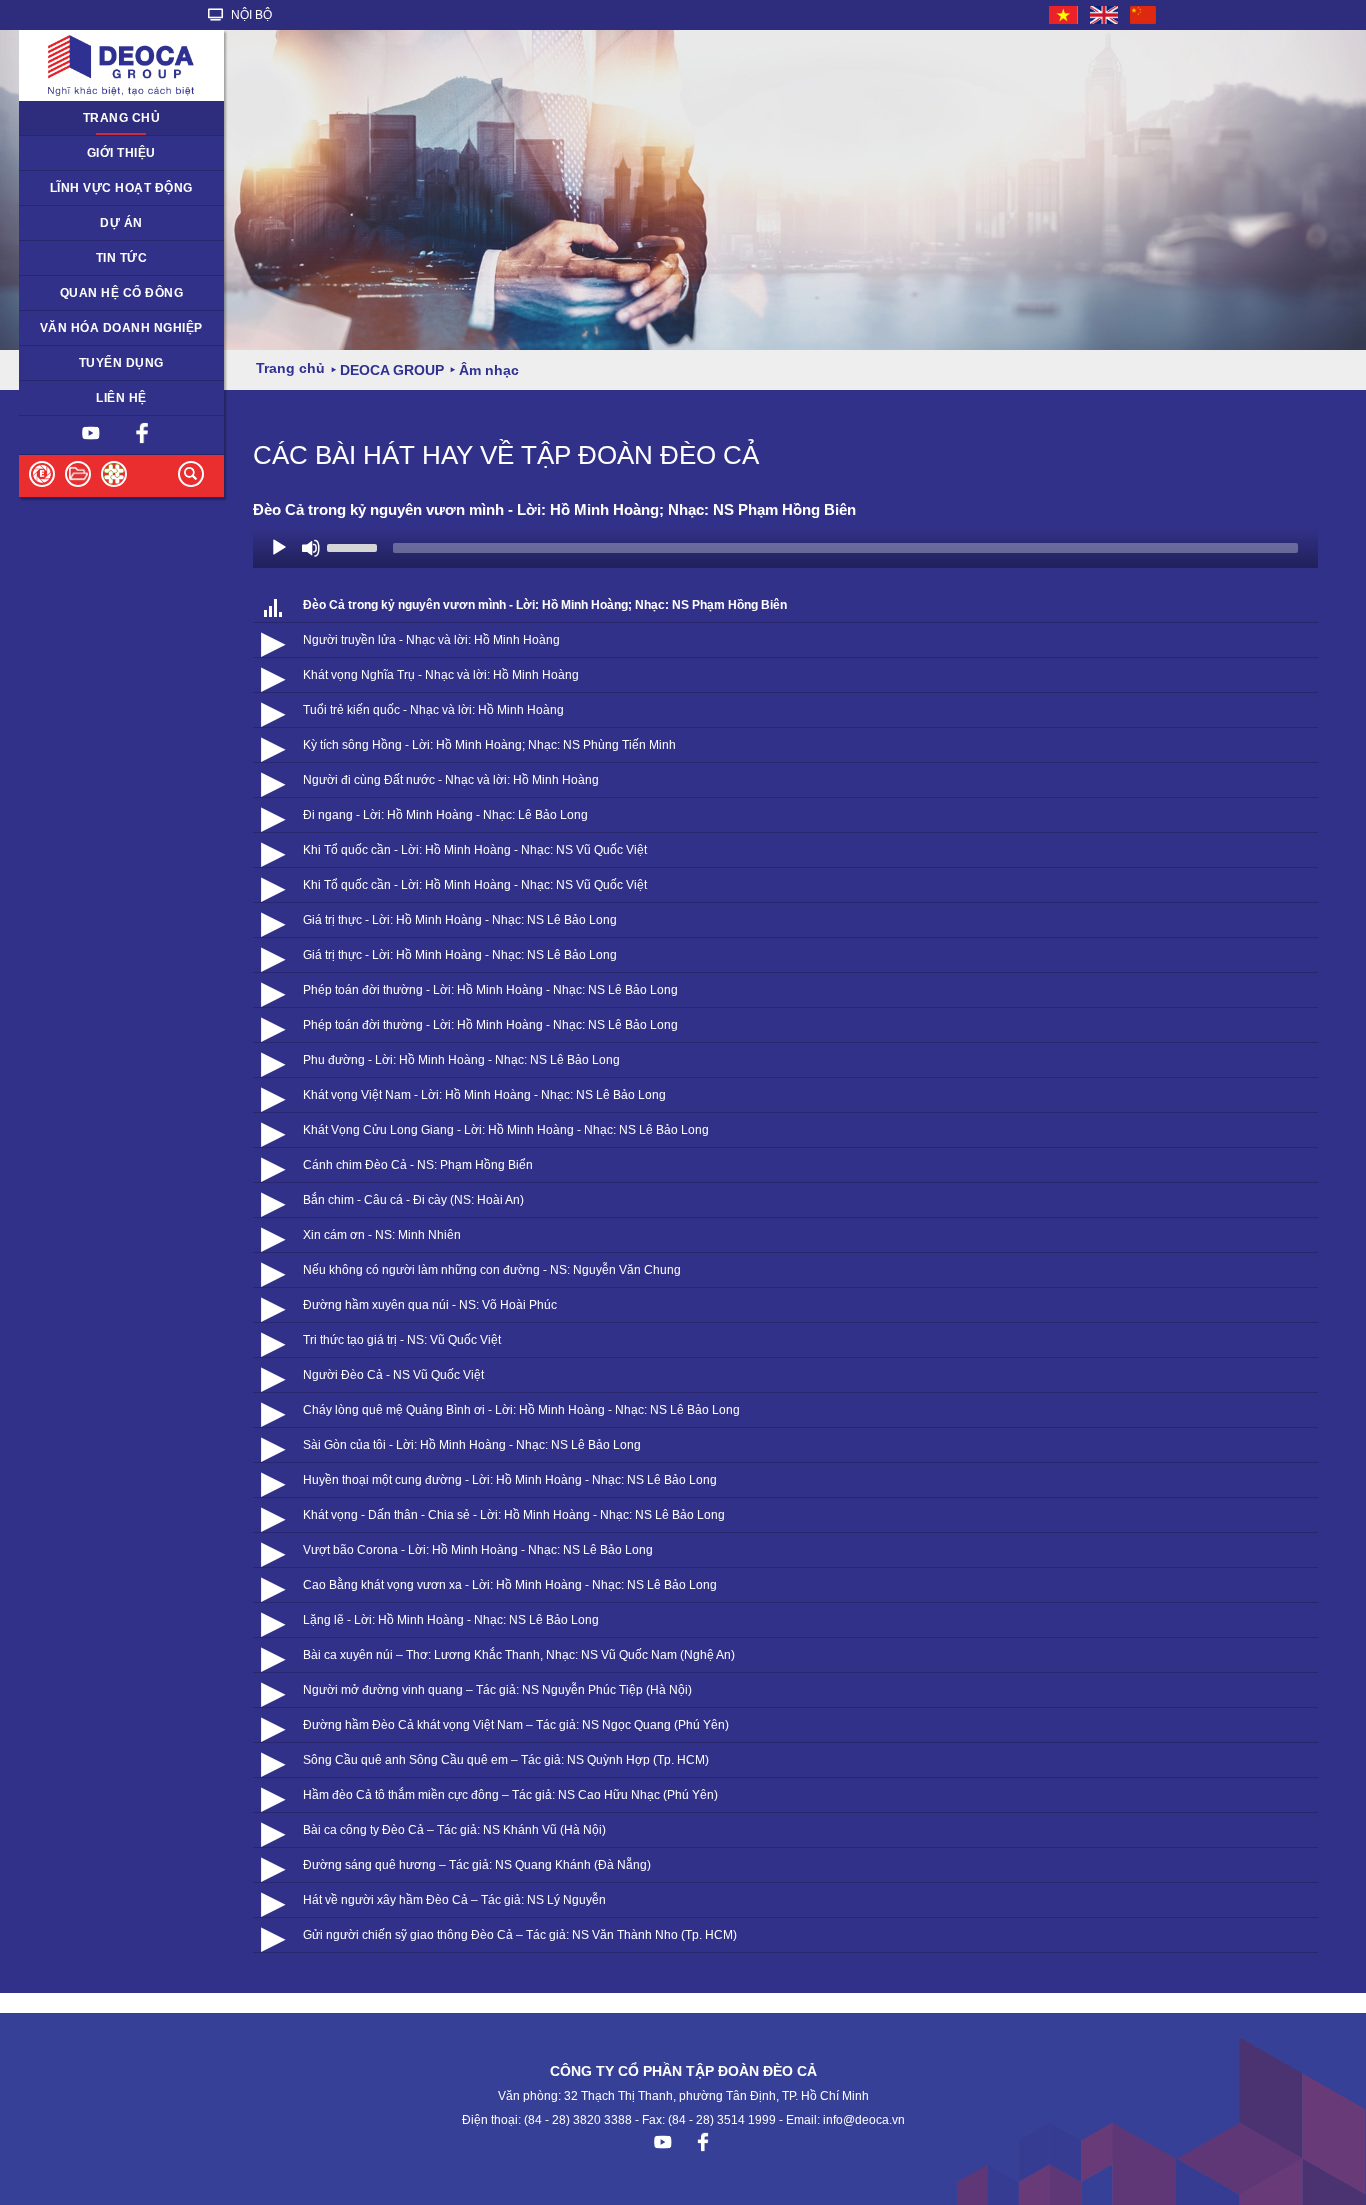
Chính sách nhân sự (88, 363)
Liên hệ (121, 398)
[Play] (279, 548)
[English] (1105, 15)
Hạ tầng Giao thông (86, 223)
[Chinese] (1144, 15)
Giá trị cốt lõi (66, 328)
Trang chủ (122, 118)
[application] (785, 548)
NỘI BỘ (250, 15)
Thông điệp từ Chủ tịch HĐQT (116, 153)
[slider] (355, 546)
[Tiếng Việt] (1064, 15)
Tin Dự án (58, 258)
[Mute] (311, 548)
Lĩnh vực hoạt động (121, 188)
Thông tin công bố (82, 293)
